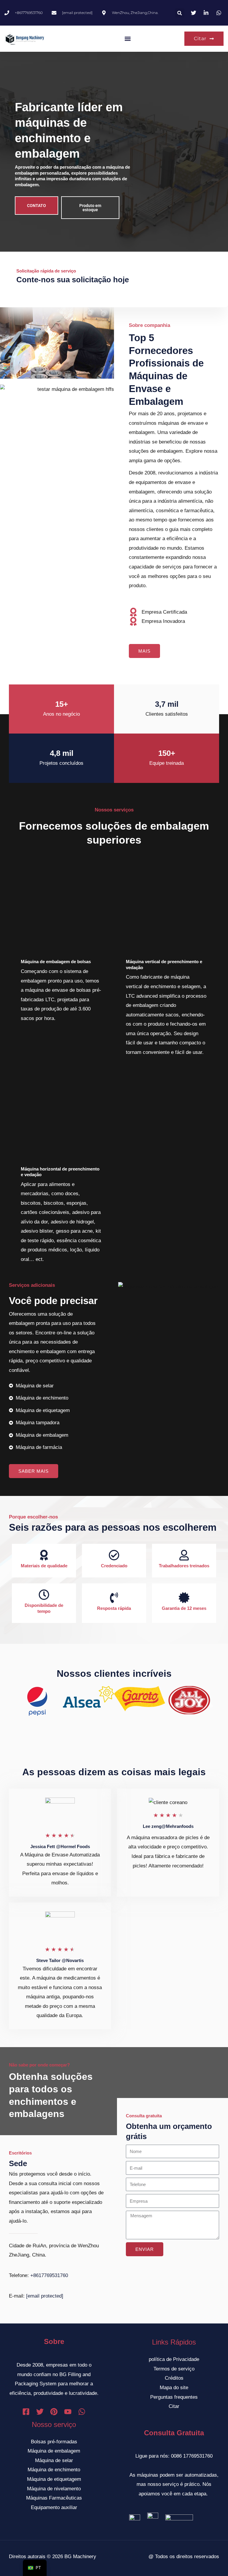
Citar (174, 2406)
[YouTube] (68, 2412)
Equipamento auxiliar (54, 2507)
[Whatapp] (82, 2412)
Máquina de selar (54, 2460)
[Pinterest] (54, 2412)
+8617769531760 (49, 2275)
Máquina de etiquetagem (54, 2479)
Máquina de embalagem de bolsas (56, 962)
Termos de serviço (174, 2369)
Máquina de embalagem (54, 2451)
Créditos (174, 2378)
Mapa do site (174, 2388)
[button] (180, 13)
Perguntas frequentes (174, 2397)
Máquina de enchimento (54, 2470)
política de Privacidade (174, 2359)
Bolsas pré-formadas (54, 2442)
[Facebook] (26, 2412)
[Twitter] (40, 2412)
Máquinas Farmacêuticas (54, 2498)
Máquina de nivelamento (54, 2489)
